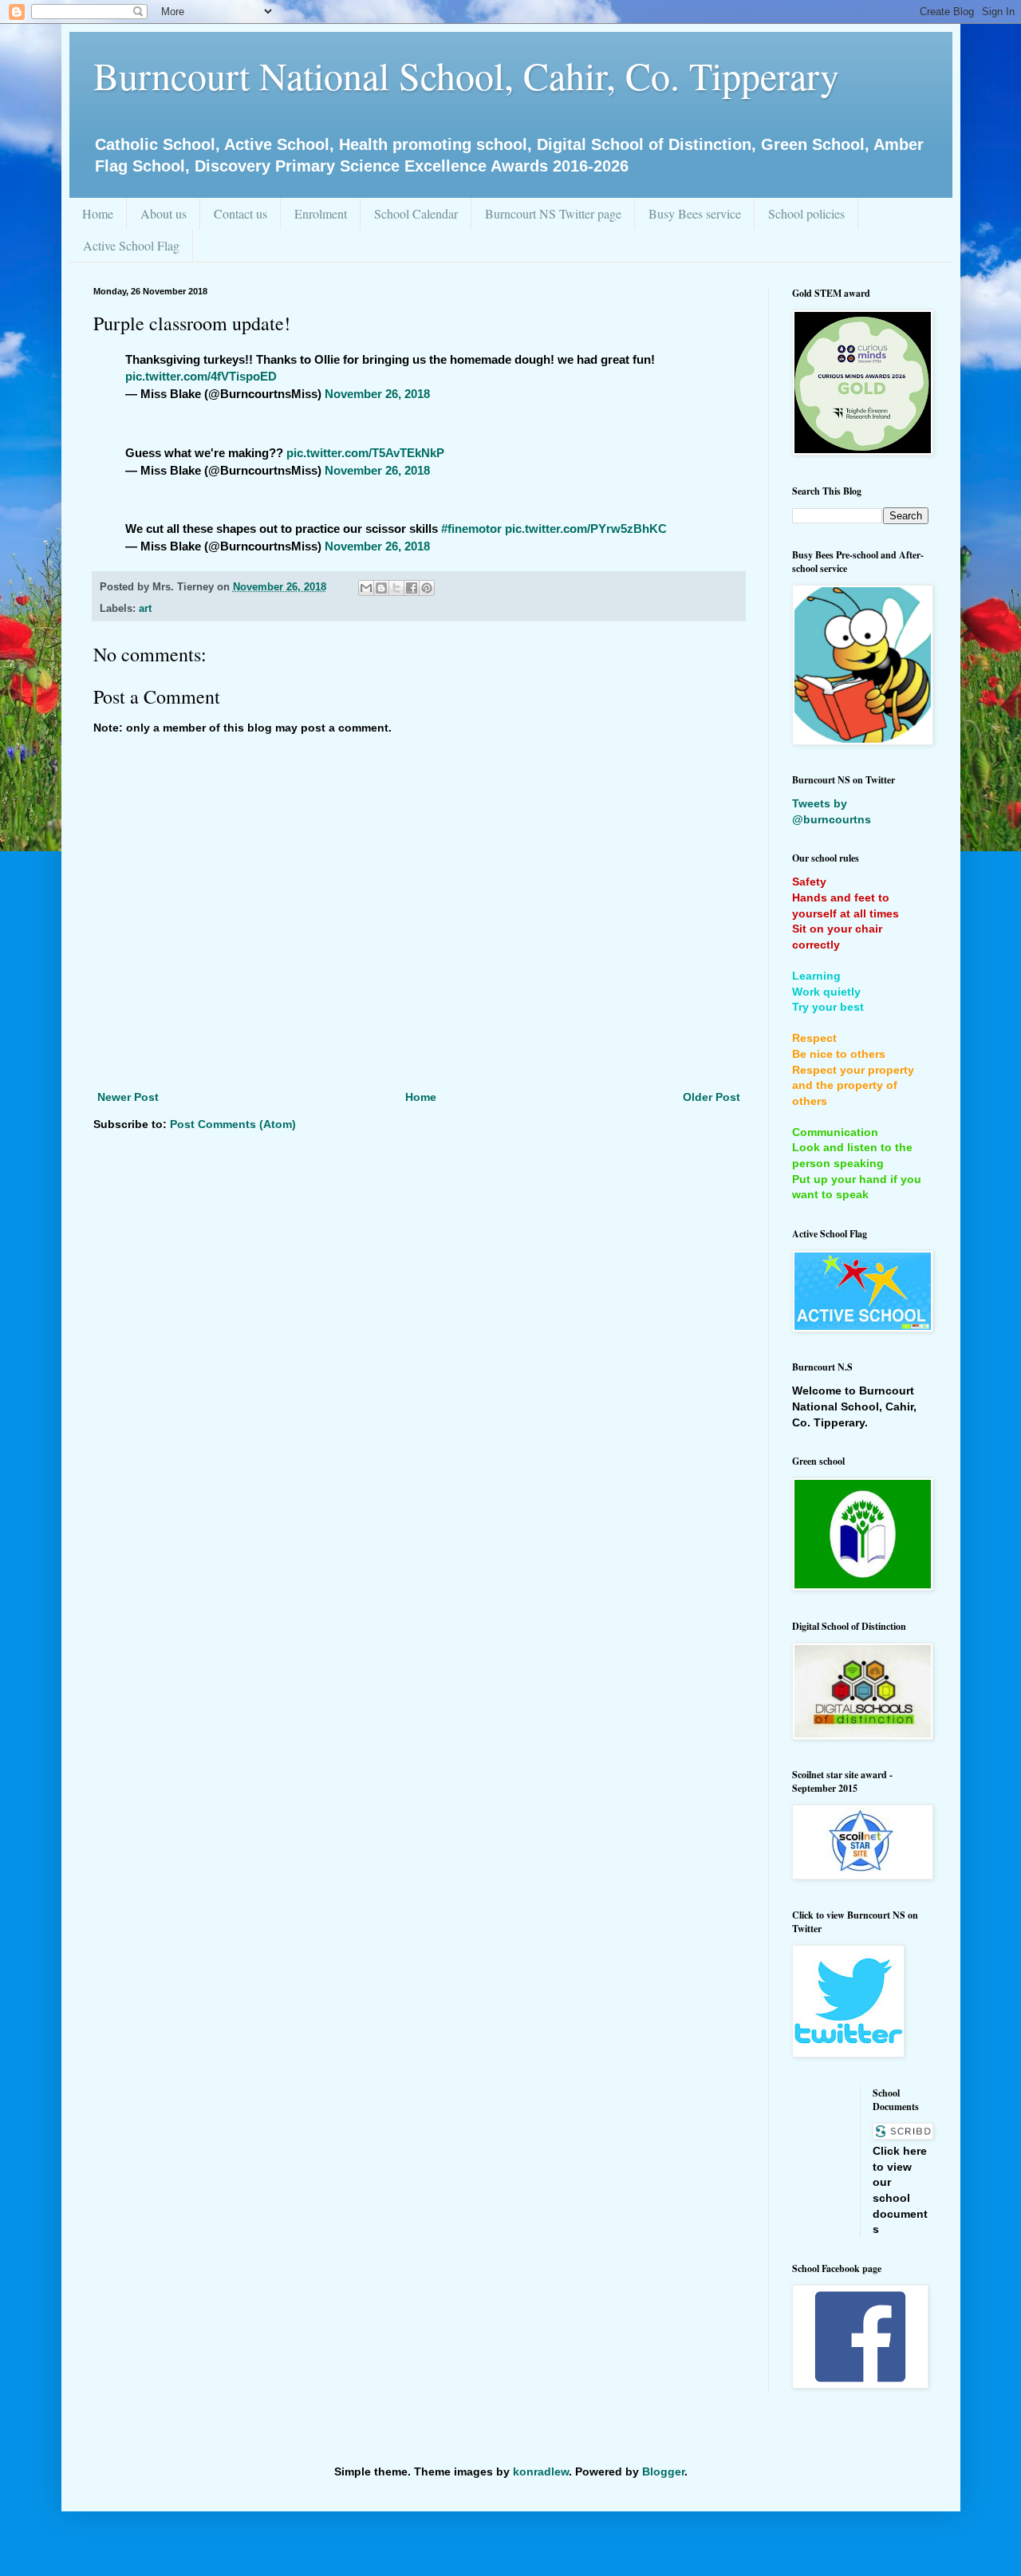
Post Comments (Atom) (233, 1124)
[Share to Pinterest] (427, 588)
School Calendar (416, 213)
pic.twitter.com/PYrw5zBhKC (586, 529)
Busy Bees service (695, 213)
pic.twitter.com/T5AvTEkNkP (365, 453)
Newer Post (128, 1097)
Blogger (663, 2471)
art (145, 609)
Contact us (240, 213)
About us (164, 213)
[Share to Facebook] (412, 588)
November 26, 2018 (377, 394)
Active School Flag (131, 245)
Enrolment (321, 213)
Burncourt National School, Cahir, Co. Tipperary (466, 75)
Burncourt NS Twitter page (553, 213)
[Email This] (366, 588)
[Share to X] (396, 588)
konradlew (541, 2471)
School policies (806, 213)
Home (98, 213)
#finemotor (471, 529)
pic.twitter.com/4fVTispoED (201, 376)
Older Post (712, 1097)
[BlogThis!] (381, 588)
